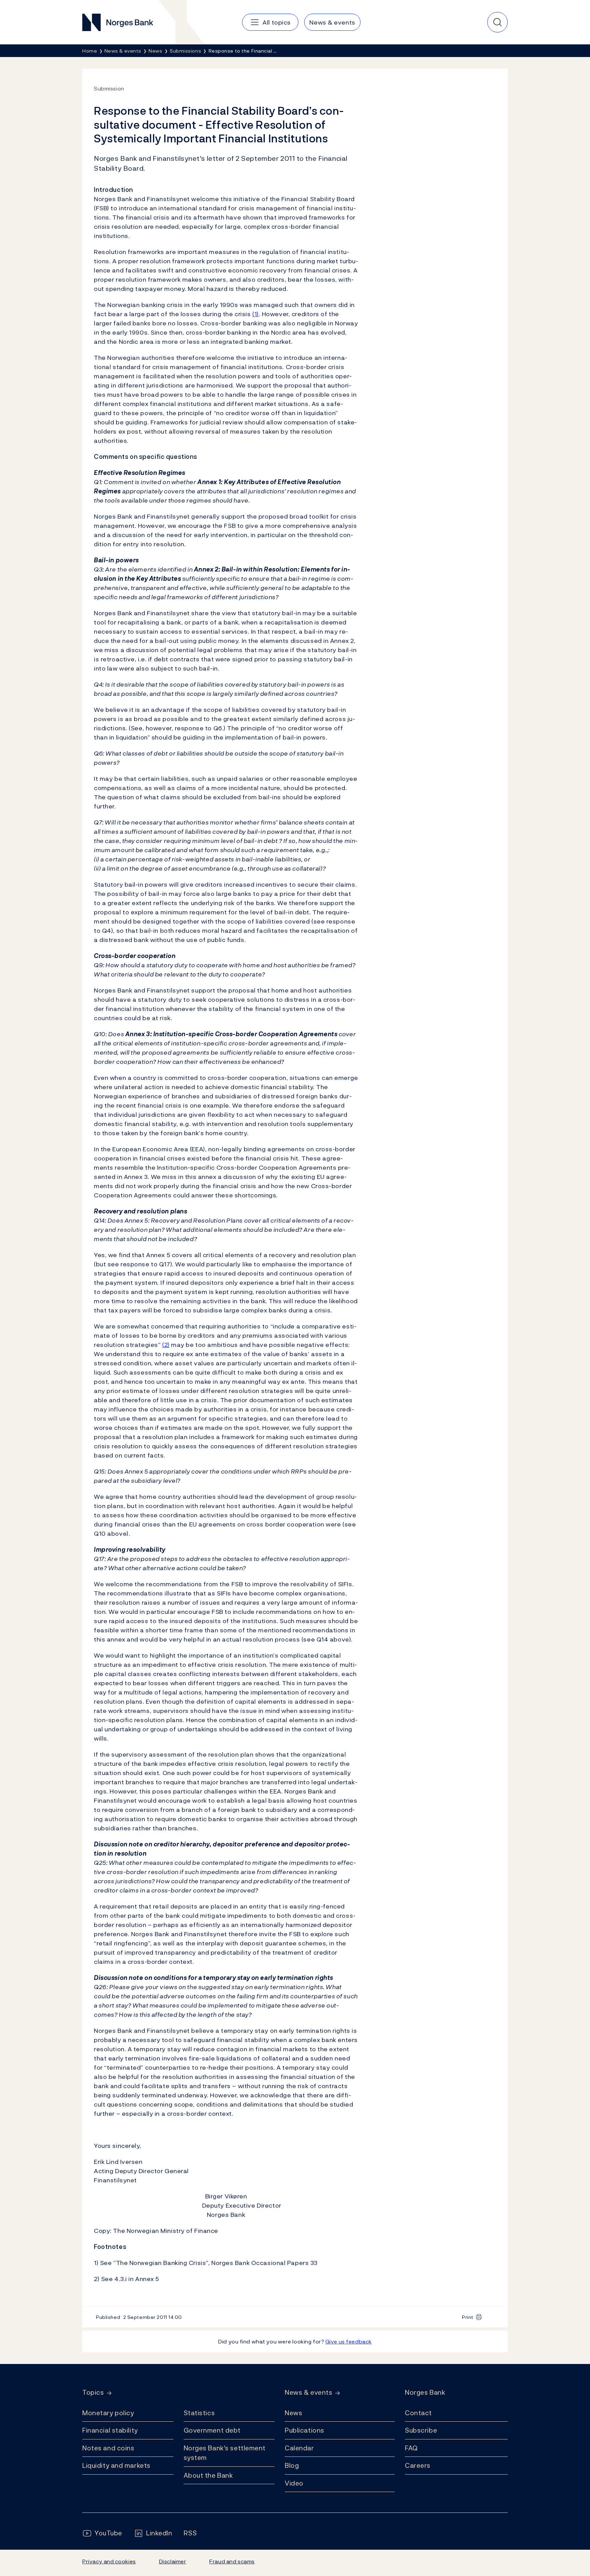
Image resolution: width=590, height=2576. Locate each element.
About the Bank (208, 2475)
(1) (256, 314)
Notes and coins (108, 2448)
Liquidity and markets (116, 2465)
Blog (292, 2465)
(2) (166, 1345)
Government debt (212, 2430)
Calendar (299, 2448)
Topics (93, 2392)
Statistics (199, 2413)
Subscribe (421, 2430)
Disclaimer (173, 2561)
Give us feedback (349, 2341)
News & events (308, 2392)
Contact (418, 2413)
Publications (305, 2430)
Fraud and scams (232, 2561)
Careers (418, 2465)
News (293, 2413)
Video (294, 2483)
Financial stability (110, 2430)
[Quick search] (497, 22)
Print (468, 2317)
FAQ (411, 2448)
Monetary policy (108, 2413)
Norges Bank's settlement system (225, 2453)
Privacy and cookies (109, 2561)
